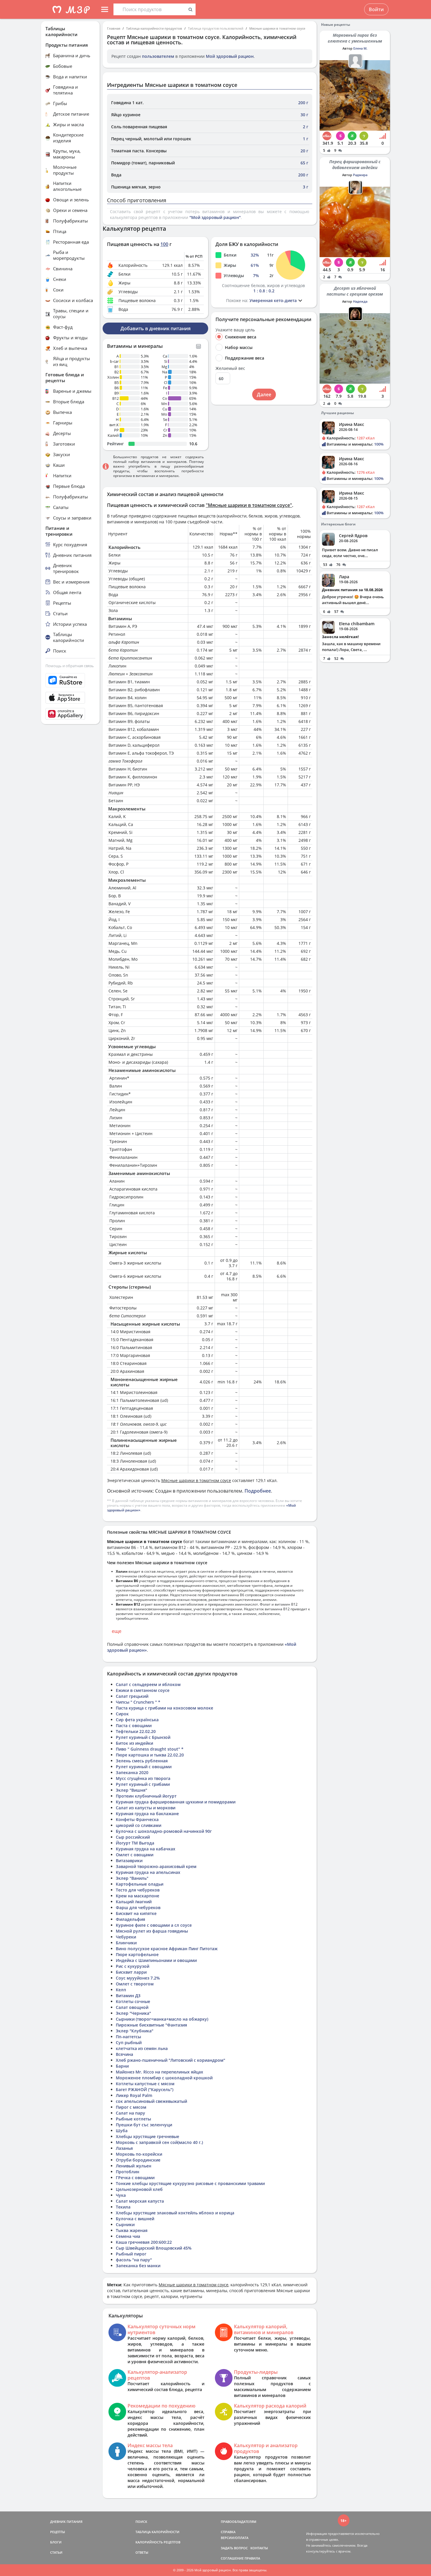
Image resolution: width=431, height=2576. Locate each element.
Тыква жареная (132, 2230)
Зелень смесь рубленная (142, 1761)
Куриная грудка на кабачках (146, 1849)
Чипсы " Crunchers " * (138, 1702)
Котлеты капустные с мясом (145, 2084)
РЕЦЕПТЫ (58, 2532)
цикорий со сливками (139, 1825)
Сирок (122, 1714)
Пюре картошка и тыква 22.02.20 (150, 1755)
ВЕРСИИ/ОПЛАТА (235, 2538)
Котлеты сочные (133, 2001)
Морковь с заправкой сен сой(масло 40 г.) (159, 2142)
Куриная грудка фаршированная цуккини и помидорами (176, 1802)
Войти (376, 9)
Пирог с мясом (131, 2107)
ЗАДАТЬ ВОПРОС (234, 2548)
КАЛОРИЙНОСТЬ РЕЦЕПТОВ (158, 2542)
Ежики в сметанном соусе (143, 1690)
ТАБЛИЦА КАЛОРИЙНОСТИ (157, 2532)
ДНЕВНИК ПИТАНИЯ (66, 2522)
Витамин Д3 (128, 1996)
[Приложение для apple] (70, 698)
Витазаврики (129, 1861)
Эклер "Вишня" (131, 1790)
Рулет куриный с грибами (143, 1784)
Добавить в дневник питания (156, 328)
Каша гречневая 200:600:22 (144, 2242)
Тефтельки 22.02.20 (136, 1731)
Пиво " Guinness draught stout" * (150, 1749)
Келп (121, 1990)
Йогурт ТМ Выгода (135, 1843)
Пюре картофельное (137, 1954)
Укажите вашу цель (235, 330)
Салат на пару (130, 2113)
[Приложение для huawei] (70, 714)
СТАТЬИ (56, 2552)
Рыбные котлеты (133, 2119)
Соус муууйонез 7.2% (138, 1978)
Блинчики (126, 1943)
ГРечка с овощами (135, 2178)
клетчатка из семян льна (142, 2048)
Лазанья (124, 2148)
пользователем (158, 56)
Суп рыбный (129, 2043)
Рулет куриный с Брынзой (143, 1737)
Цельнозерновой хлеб (139, 2189)
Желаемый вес (230, 368)
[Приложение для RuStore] (70, 680)
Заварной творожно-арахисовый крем (156, 1866)
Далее (264, 395)
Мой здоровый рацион (230, 56)
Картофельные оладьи (140, 1884)
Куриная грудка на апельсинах (148, 1872)
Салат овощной (132, 2007)
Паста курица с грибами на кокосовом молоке (164, 1708)
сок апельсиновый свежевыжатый (151, 2101)
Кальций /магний (134, 1902)
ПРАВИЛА (252, 2558)
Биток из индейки (134, 1743)
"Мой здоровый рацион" (215, 217)
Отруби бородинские (138, 2160)
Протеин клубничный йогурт (146, 1796)
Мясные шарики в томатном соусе (277, 28)
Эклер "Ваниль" (132, 1878)
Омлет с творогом (135, 1984)
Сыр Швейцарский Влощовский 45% (154, 2248)
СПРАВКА (228, 2532)
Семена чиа (128, 2236)
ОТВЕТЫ (142, 2552)
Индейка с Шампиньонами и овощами (156, 1960)
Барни (122, 2066)
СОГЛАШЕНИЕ (232, 2558)
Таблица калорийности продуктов (154, 28)
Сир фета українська (137, 1720)
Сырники (125, 2225)
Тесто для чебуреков (138, 1890)
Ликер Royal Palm (134, 2095)
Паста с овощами (134, 1726)
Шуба (122, 2131)
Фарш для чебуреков (138, 1907)
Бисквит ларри (131, 1972)
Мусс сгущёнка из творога (143, 1778)
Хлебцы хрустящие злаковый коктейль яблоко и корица (175, 2213)
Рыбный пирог (131, 2254)
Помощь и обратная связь (70, 666)
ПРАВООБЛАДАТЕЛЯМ (239, 2522)
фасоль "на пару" (134, 2260)
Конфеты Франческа (137, 1819)
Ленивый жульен (134, 2166)
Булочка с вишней (135, 2219)
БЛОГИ (56, 2542)
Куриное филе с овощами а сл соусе (154, 1925)
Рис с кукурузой (133, 1966)
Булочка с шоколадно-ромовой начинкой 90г (164, 1831)
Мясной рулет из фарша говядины (152, 1931)
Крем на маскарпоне (138, 1896)
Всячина (124, 2054)
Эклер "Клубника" (135, 2031)
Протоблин (128, 2172)
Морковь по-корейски (139, 2154)
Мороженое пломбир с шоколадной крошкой (164, 2078)
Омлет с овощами (135, 1855)
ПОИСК (141, 2522)
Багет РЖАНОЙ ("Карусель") (145, 2089)
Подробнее (258, 1491)
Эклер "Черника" (133, 2013)
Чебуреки (126, 1937)
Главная (114, 28)
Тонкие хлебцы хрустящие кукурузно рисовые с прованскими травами (190, 2183)
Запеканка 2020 (132, 1772)
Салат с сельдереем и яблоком (148, 1684)
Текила (123, 2207)
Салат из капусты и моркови (146, 1808)
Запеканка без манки (138, 2266)
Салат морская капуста (140, 2201)
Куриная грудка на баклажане (147, 1814)
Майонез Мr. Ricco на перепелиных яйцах (159, 2072)
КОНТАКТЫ (259, 2548)
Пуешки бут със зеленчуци (144, 2125)
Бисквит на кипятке (136, 1913)
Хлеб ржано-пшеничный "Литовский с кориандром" (170, 2060)
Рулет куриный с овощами (144, 1767)
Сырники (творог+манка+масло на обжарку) (162, 2019)
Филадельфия (130, 1919)
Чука (121, 2195)
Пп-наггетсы (128, 2037)
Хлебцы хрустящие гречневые (147, 2136)
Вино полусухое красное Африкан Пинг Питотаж (167, 1949)
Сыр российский (133, 1837)
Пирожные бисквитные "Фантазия (151, 2025)
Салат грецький (132, 1696)
